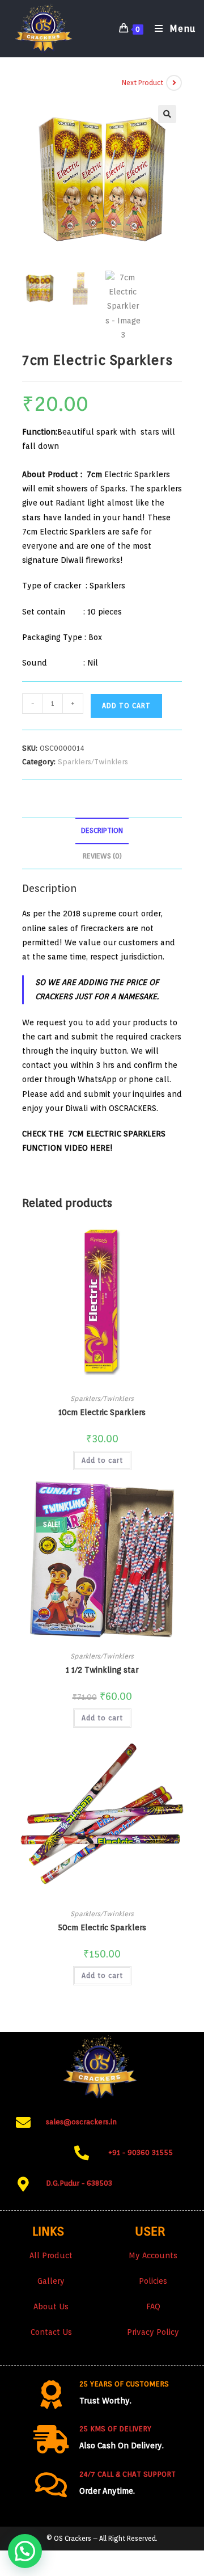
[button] (167, 114)
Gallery (51, 2281)
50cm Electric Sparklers (102, 1927)
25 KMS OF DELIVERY (115, 2429)
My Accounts (153, 2255)
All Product (51, 2255)
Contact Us (51, 2332)
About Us (51, 2306)
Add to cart (126, 706)
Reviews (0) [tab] (102, 856)
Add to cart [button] (102, 1460)
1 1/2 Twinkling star (102, 1670)
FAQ (153, 2306)
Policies (153, 2281)
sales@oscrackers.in (81, 2122)
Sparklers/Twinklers (93, 762)
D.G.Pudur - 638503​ (79, 2183)
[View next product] (174, 83)
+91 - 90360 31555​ (141, 2152)
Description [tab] (102, 830)
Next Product (143, 83)
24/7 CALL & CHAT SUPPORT (127, 2474)
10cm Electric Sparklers (102, 1412)
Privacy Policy (153, 2332)
